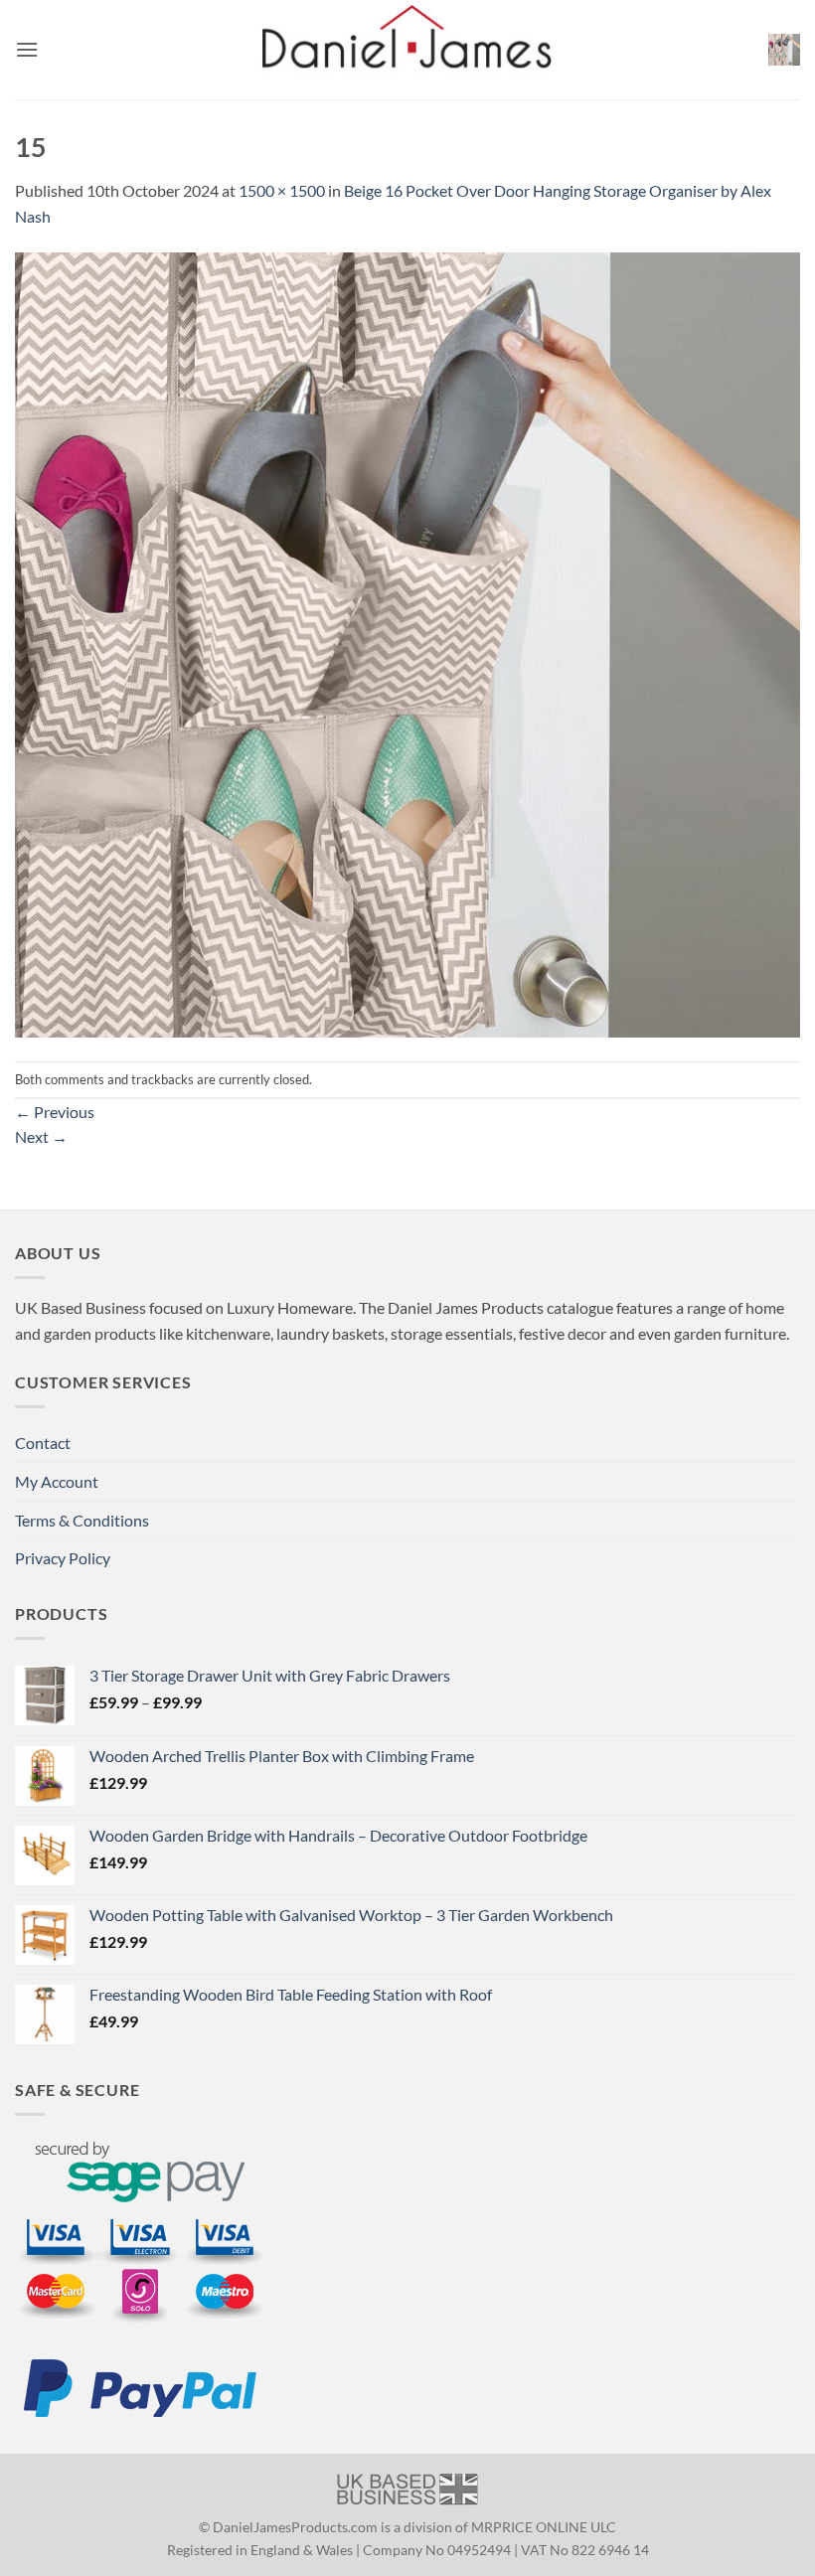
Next (41, 1136)
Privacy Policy (63, 1558)
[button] (27, 49)
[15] (407, 643)
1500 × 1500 (282, 190)
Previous (55, 1112)
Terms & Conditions (82, 1520)
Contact (43, 1443)
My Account (57, 1481)
